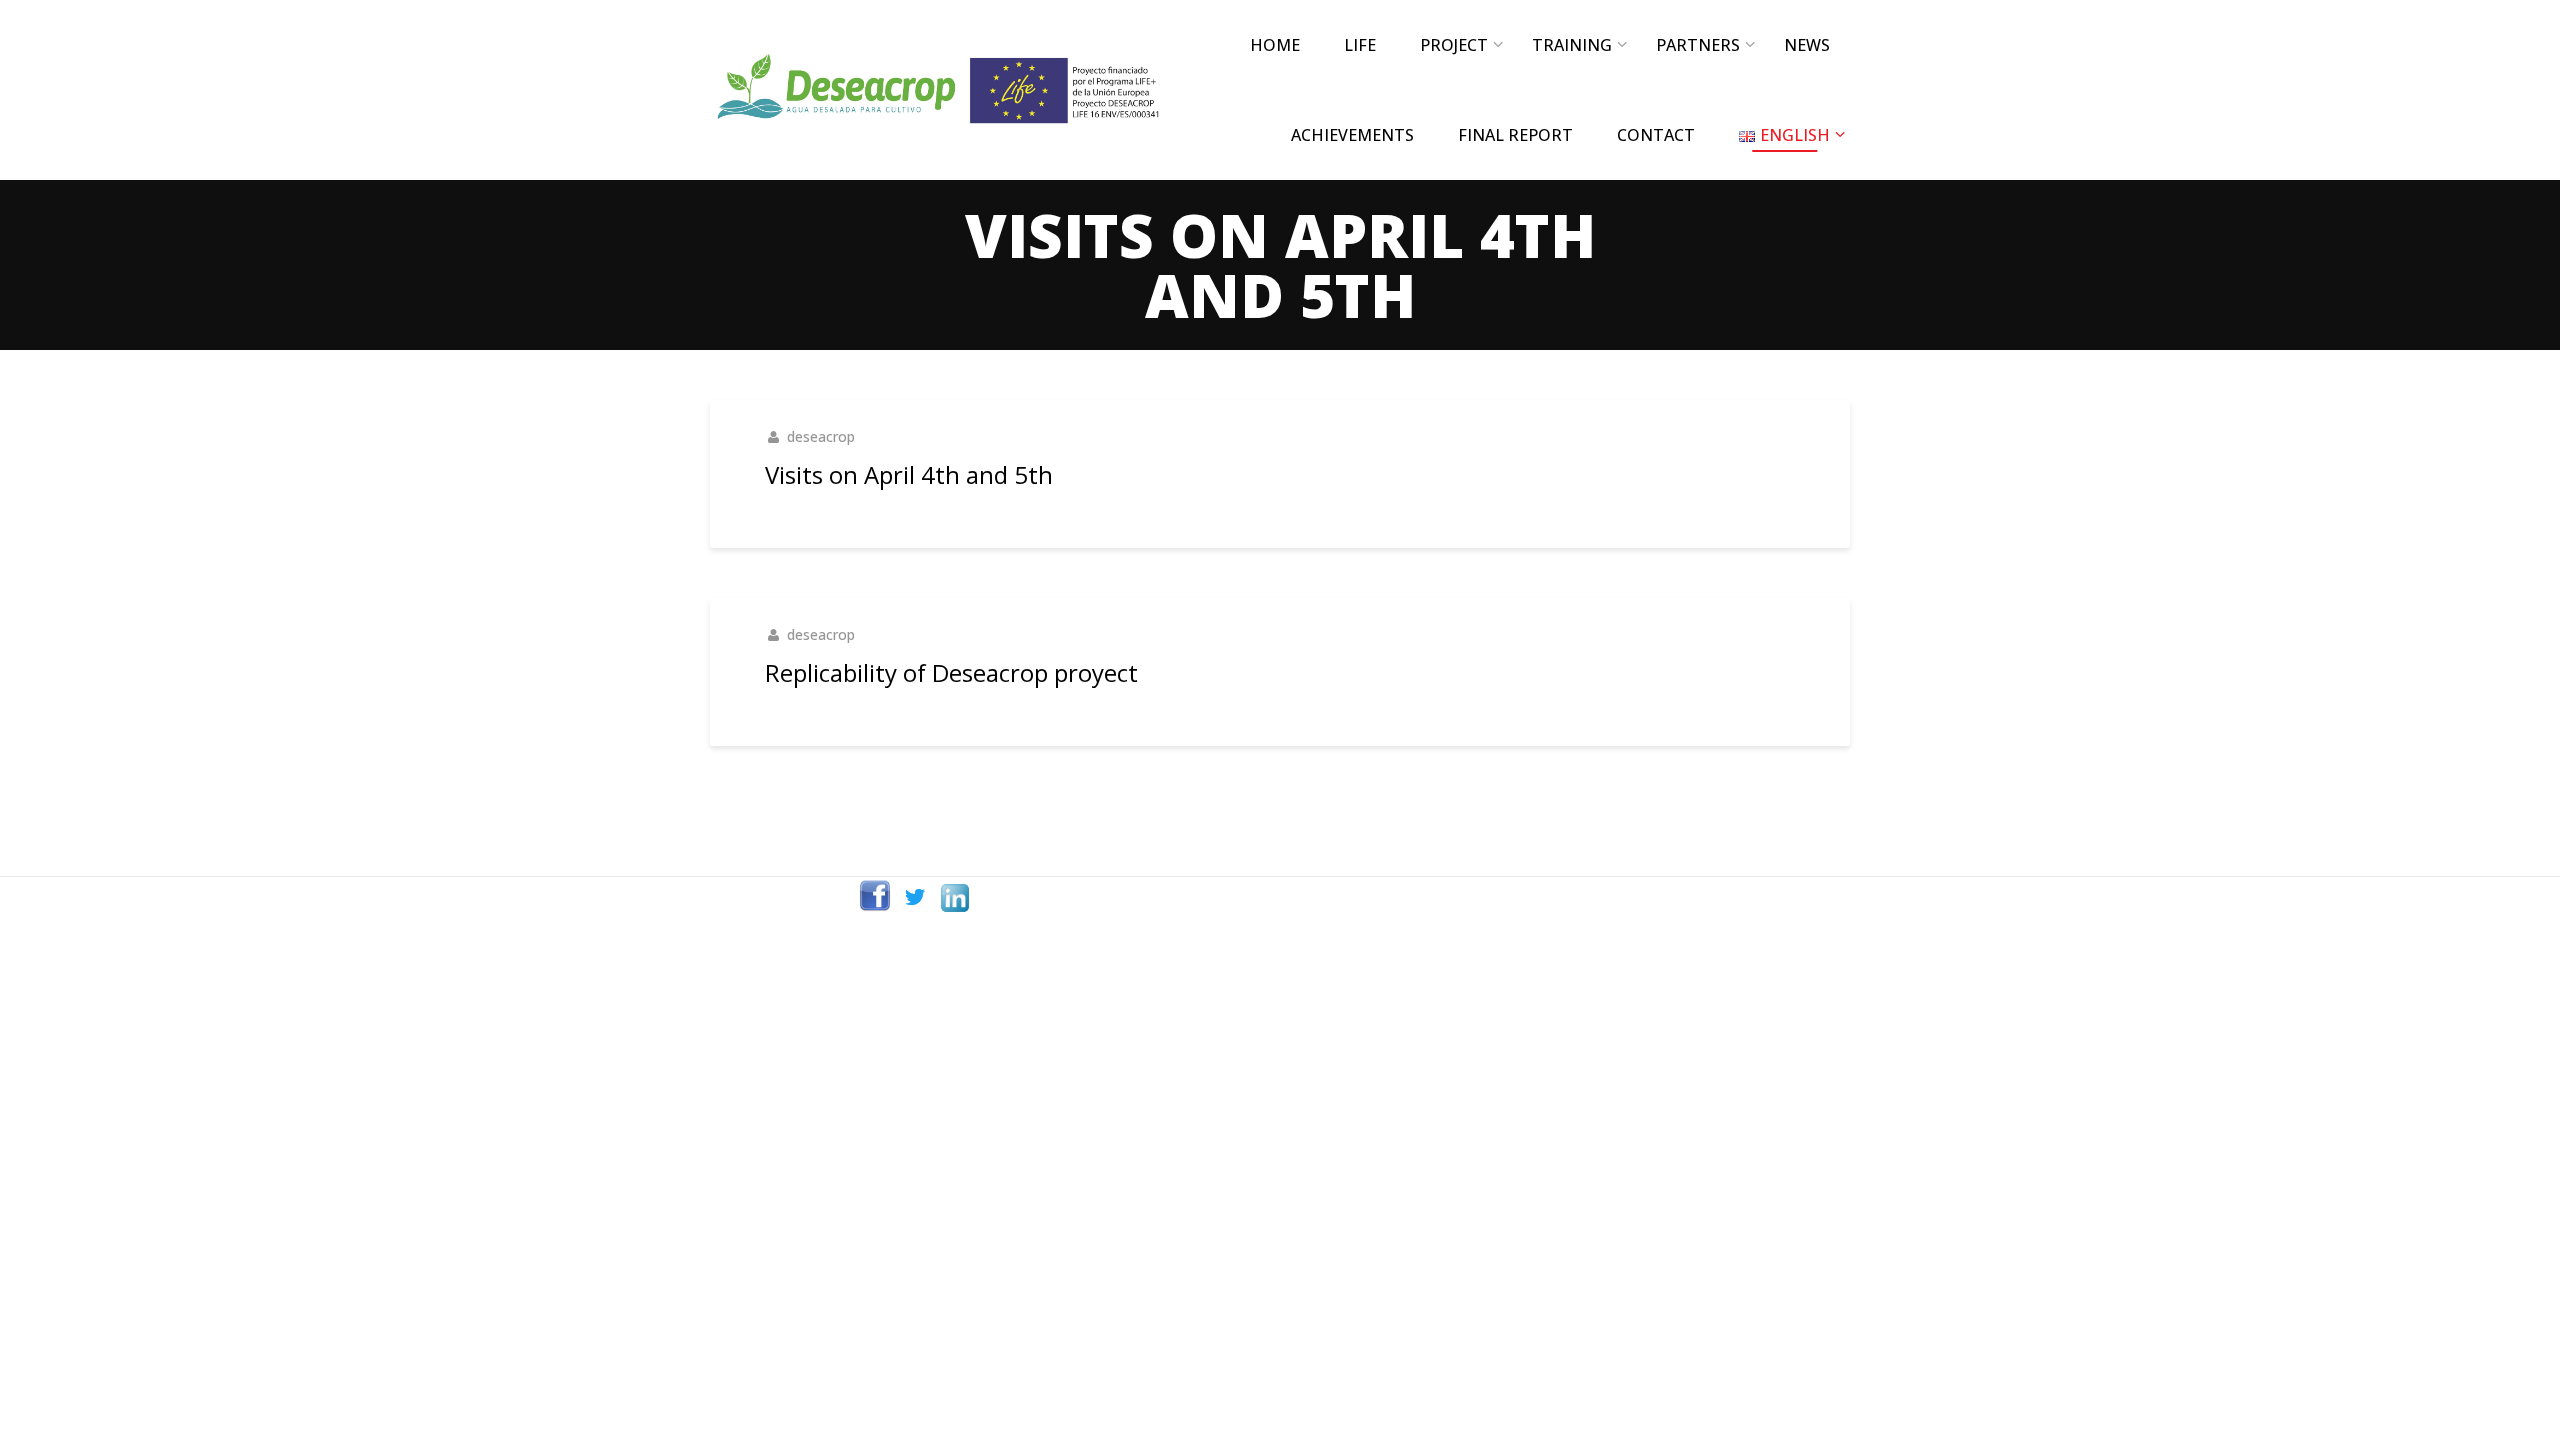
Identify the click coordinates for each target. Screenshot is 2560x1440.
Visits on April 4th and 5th (909, 474)
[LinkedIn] (955, 897)
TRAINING (1572, 45)
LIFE (1360, 45)
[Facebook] (875, 897)
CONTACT (1656, 135)
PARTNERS (1698, 45)
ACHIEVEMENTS (1352, 135)
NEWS (1807, 45)
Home (1275, 45)
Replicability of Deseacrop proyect (951, 672)
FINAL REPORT (1515, 135)
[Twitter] (915, 897)
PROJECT (1454, 45)
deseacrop (821, 436)
